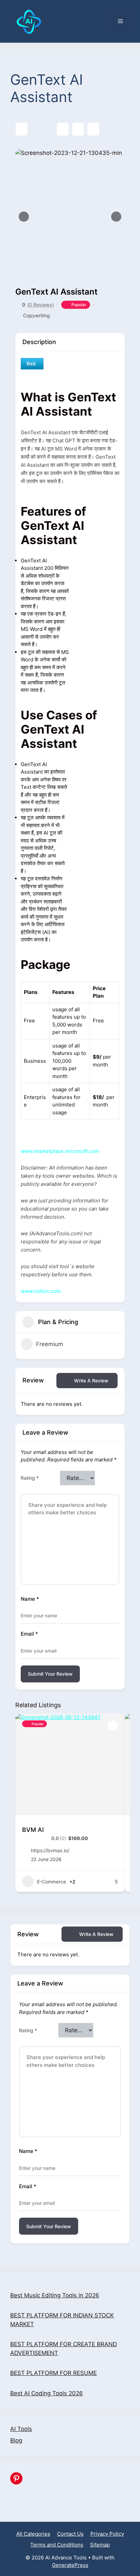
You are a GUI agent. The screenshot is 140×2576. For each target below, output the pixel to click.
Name (30, 1599)
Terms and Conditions (57, 2545)
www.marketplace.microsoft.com (60, 1151)
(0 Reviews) (41, 305)
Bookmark (63, 129)
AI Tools (21, 2429)
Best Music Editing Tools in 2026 (55, 2295)
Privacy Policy (107, 2534)
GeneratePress (70, 2565)
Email (29, 1634)
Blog (16, 2440)
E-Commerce (51, 1882)
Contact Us (70, 2534)
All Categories (33, 2534)
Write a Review (91, 1381)
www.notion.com (41, 1291)
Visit (31, 363)
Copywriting (37, 315)
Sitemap (100, 2545)
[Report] (93, 129)
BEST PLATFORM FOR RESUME (54, 2373)
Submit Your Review (50, 1674)
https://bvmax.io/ (50, 1850)
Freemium (50, 1344)
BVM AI (33, 1830)
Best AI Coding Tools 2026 (47, 2393)
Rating (30, 1478)
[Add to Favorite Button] (113, 1725)
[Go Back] (22, 129)
